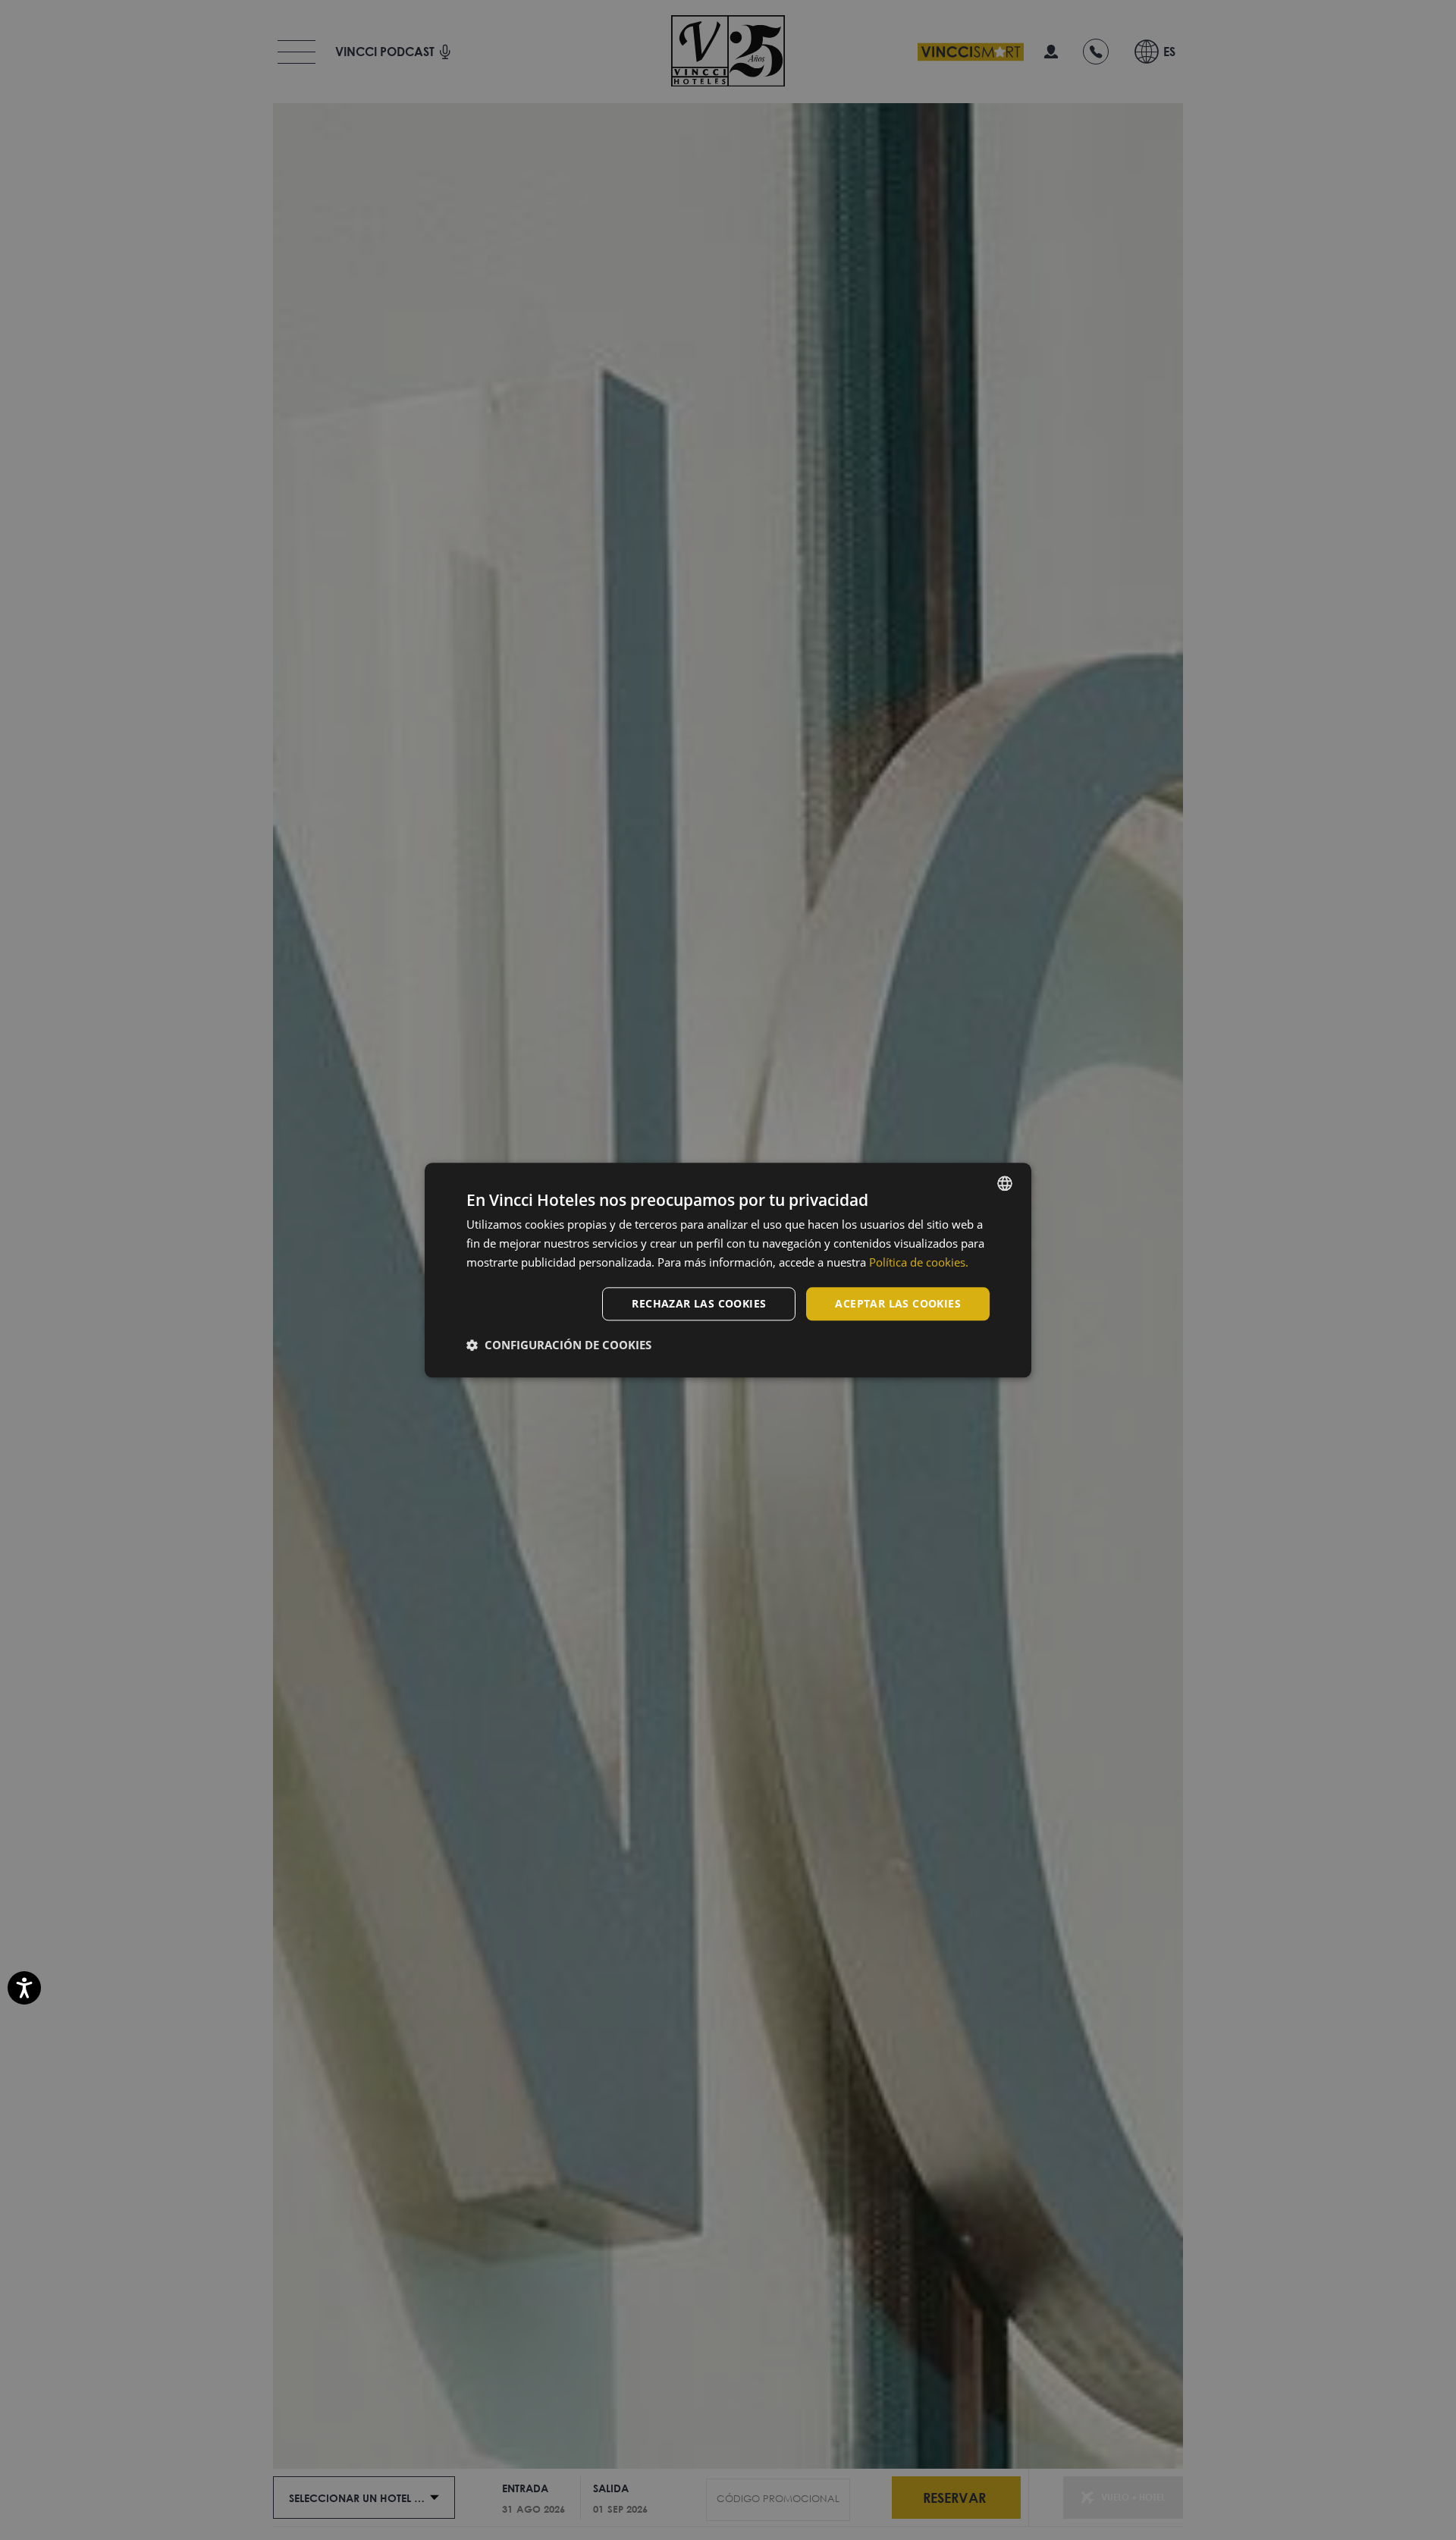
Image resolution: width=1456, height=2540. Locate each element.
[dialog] (728, 1270)
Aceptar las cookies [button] (898, 1303)
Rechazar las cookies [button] (699, 1303)
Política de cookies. (919, 1262)
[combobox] (1005, 1183)
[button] (559, 1345)
